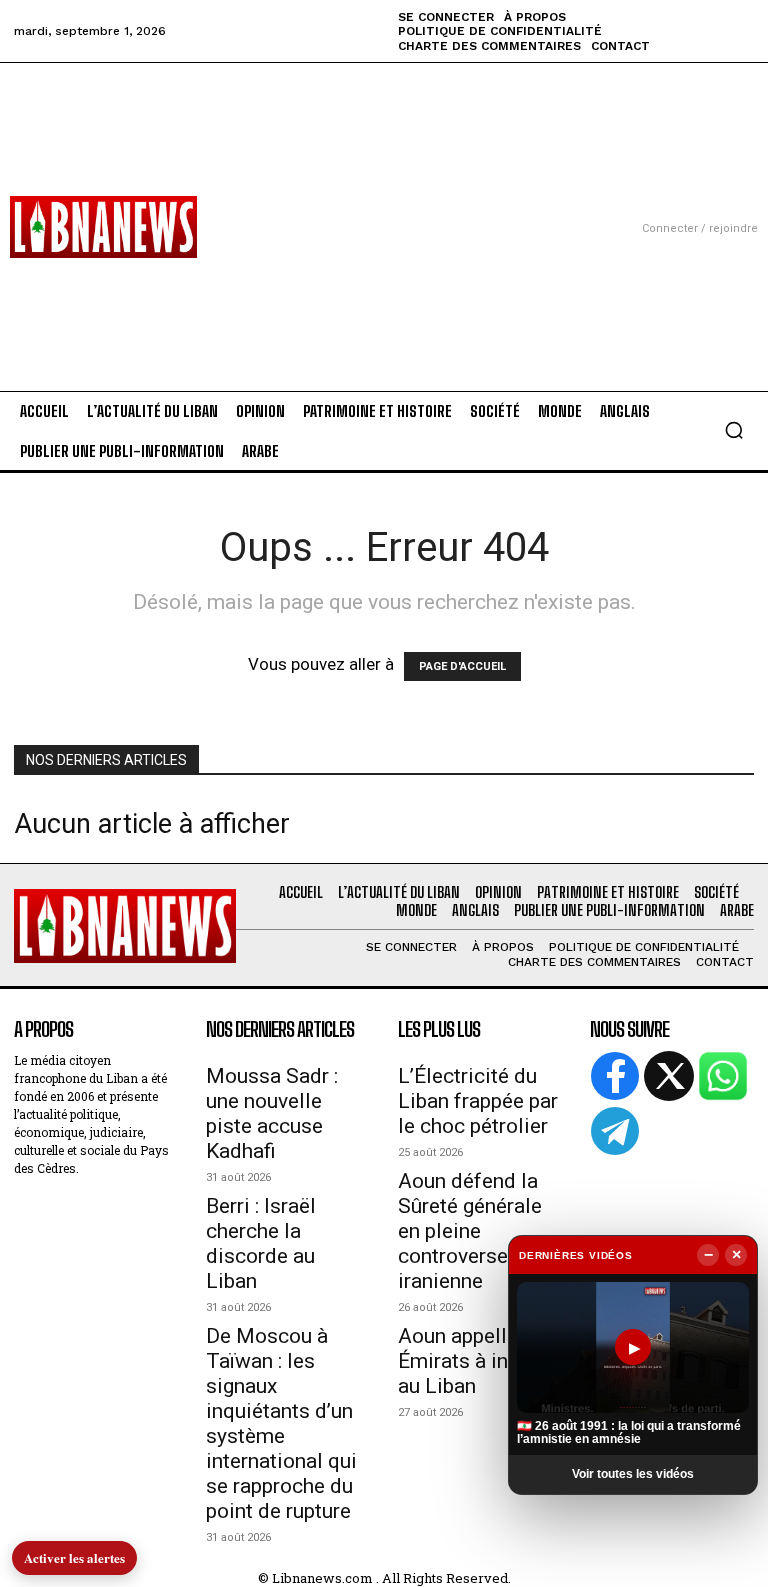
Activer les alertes (74, 1557)
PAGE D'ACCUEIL (462, 666)
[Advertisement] (384, 203)
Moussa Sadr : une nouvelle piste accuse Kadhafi (272, 1113)
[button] (734, 430)
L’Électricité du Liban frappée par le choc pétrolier (478, 1101)
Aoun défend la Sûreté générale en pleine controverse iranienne (470, 1231)
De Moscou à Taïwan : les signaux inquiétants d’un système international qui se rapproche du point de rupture (281, 1423)
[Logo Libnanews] (103, 227)
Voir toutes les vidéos (633, 1474)
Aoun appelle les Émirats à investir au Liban (479, 1361)
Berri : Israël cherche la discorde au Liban (261, 1243)
